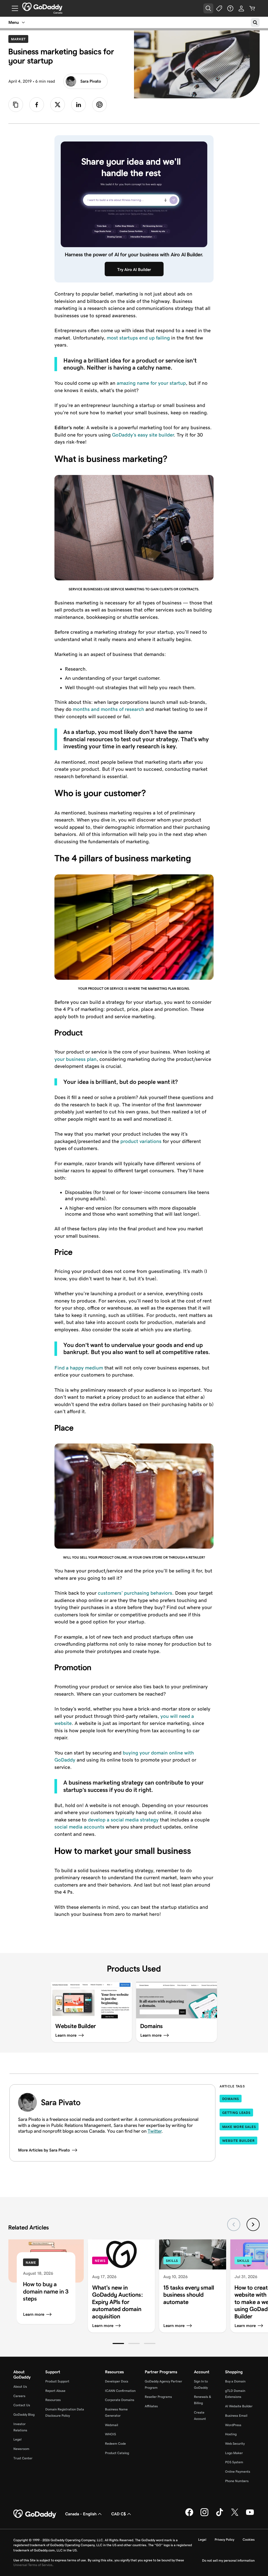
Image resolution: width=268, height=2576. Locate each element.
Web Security (235, 2444)
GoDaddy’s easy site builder (143, 435)
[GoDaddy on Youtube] (250, 2515)
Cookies (249, 2540)
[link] (37, 105)
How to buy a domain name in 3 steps (46, 2291)
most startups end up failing (138, 338)
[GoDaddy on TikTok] (220, 2515)
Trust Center (23, 2458)
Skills (172, 2261)
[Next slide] (253, 2224)
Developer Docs (117, 2381)
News (100, 2261)
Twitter (155, 2131)
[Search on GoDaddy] (255, 22)
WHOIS (110, 2434)
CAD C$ (119, 2514)
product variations (141, 1141)
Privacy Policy (224, 2540)
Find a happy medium (79, 1368)
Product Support (57, 2381)
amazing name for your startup (151, 383)
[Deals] (219, 8)
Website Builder (239, 2141)
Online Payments (238, 2472)
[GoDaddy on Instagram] (204, 2515)
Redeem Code (115, 2444)
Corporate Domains (120, 2400)
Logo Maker (234, 2453)
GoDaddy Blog (24, 2414)
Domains (231, 2099)
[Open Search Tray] (208, 8)
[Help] (230, 8)
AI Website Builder (239, 2406)
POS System (234, 2462)
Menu (14, 22)
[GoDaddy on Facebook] (189, 2515)
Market (20, 39)
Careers (19, 2396)
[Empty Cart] (252, 8)
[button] (118, 2343)
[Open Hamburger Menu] (13, 8)
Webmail (111, 2425)
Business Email (236, 2416)
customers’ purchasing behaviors (135, 1593)
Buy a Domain (235, 2381)
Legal (17, 2439)
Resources (53, 2400)
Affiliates (151, 2406)
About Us (20, 2387)
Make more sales (239, 2127)
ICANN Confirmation (120, 2391)
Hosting (231, 2434)
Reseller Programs (158, 2397)
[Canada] (42, 7)
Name (31, 2263)
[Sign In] (241, 8)
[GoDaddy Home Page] (35, 2514)
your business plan (76, 1059)
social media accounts (79, 1827)
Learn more (34, 2314)
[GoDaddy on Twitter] (235, 2515)
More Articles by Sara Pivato (44, 2150)
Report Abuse (55, 2391)
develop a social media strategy (123, 1820)
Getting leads (236, 2113)
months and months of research (108, 709)
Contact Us (22, 2405)
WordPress (233, 2425)
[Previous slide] (234, 2224)
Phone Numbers (237, 2481)
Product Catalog (117, 2453)
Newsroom (21, 2449)
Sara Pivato (91, 81)
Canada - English (81, 2514)
